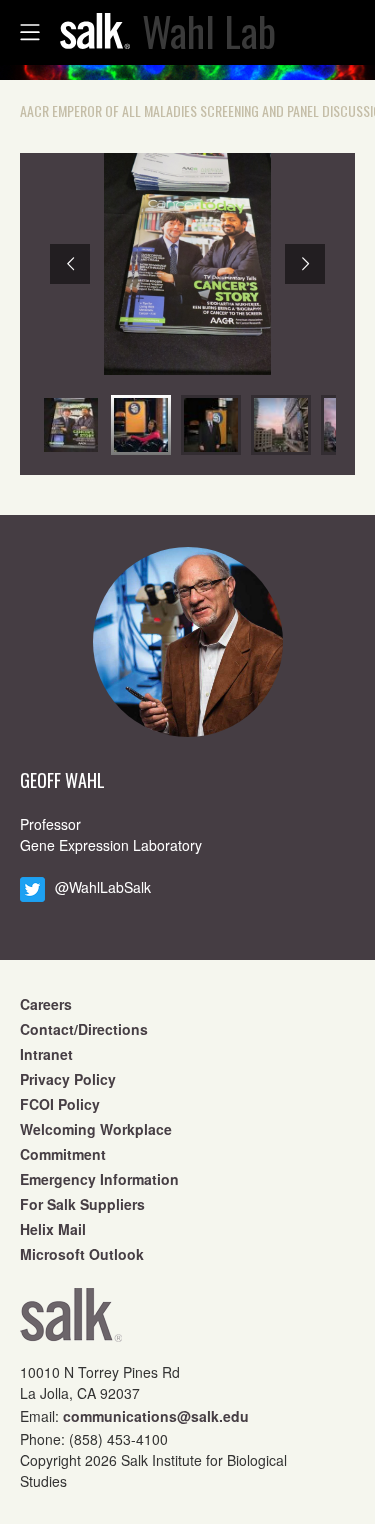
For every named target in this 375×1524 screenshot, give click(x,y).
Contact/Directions (84, 1029)
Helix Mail (53, 1229)
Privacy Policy (68, 1079)
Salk (71, 1321)
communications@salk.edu (156, 1416)
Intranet (46, 1054)
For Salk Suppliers (82, 1204)
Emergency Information (99, 1179)
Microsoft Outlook (82, 1254)
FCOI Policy (60, 1104)
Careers (46, 1004)
